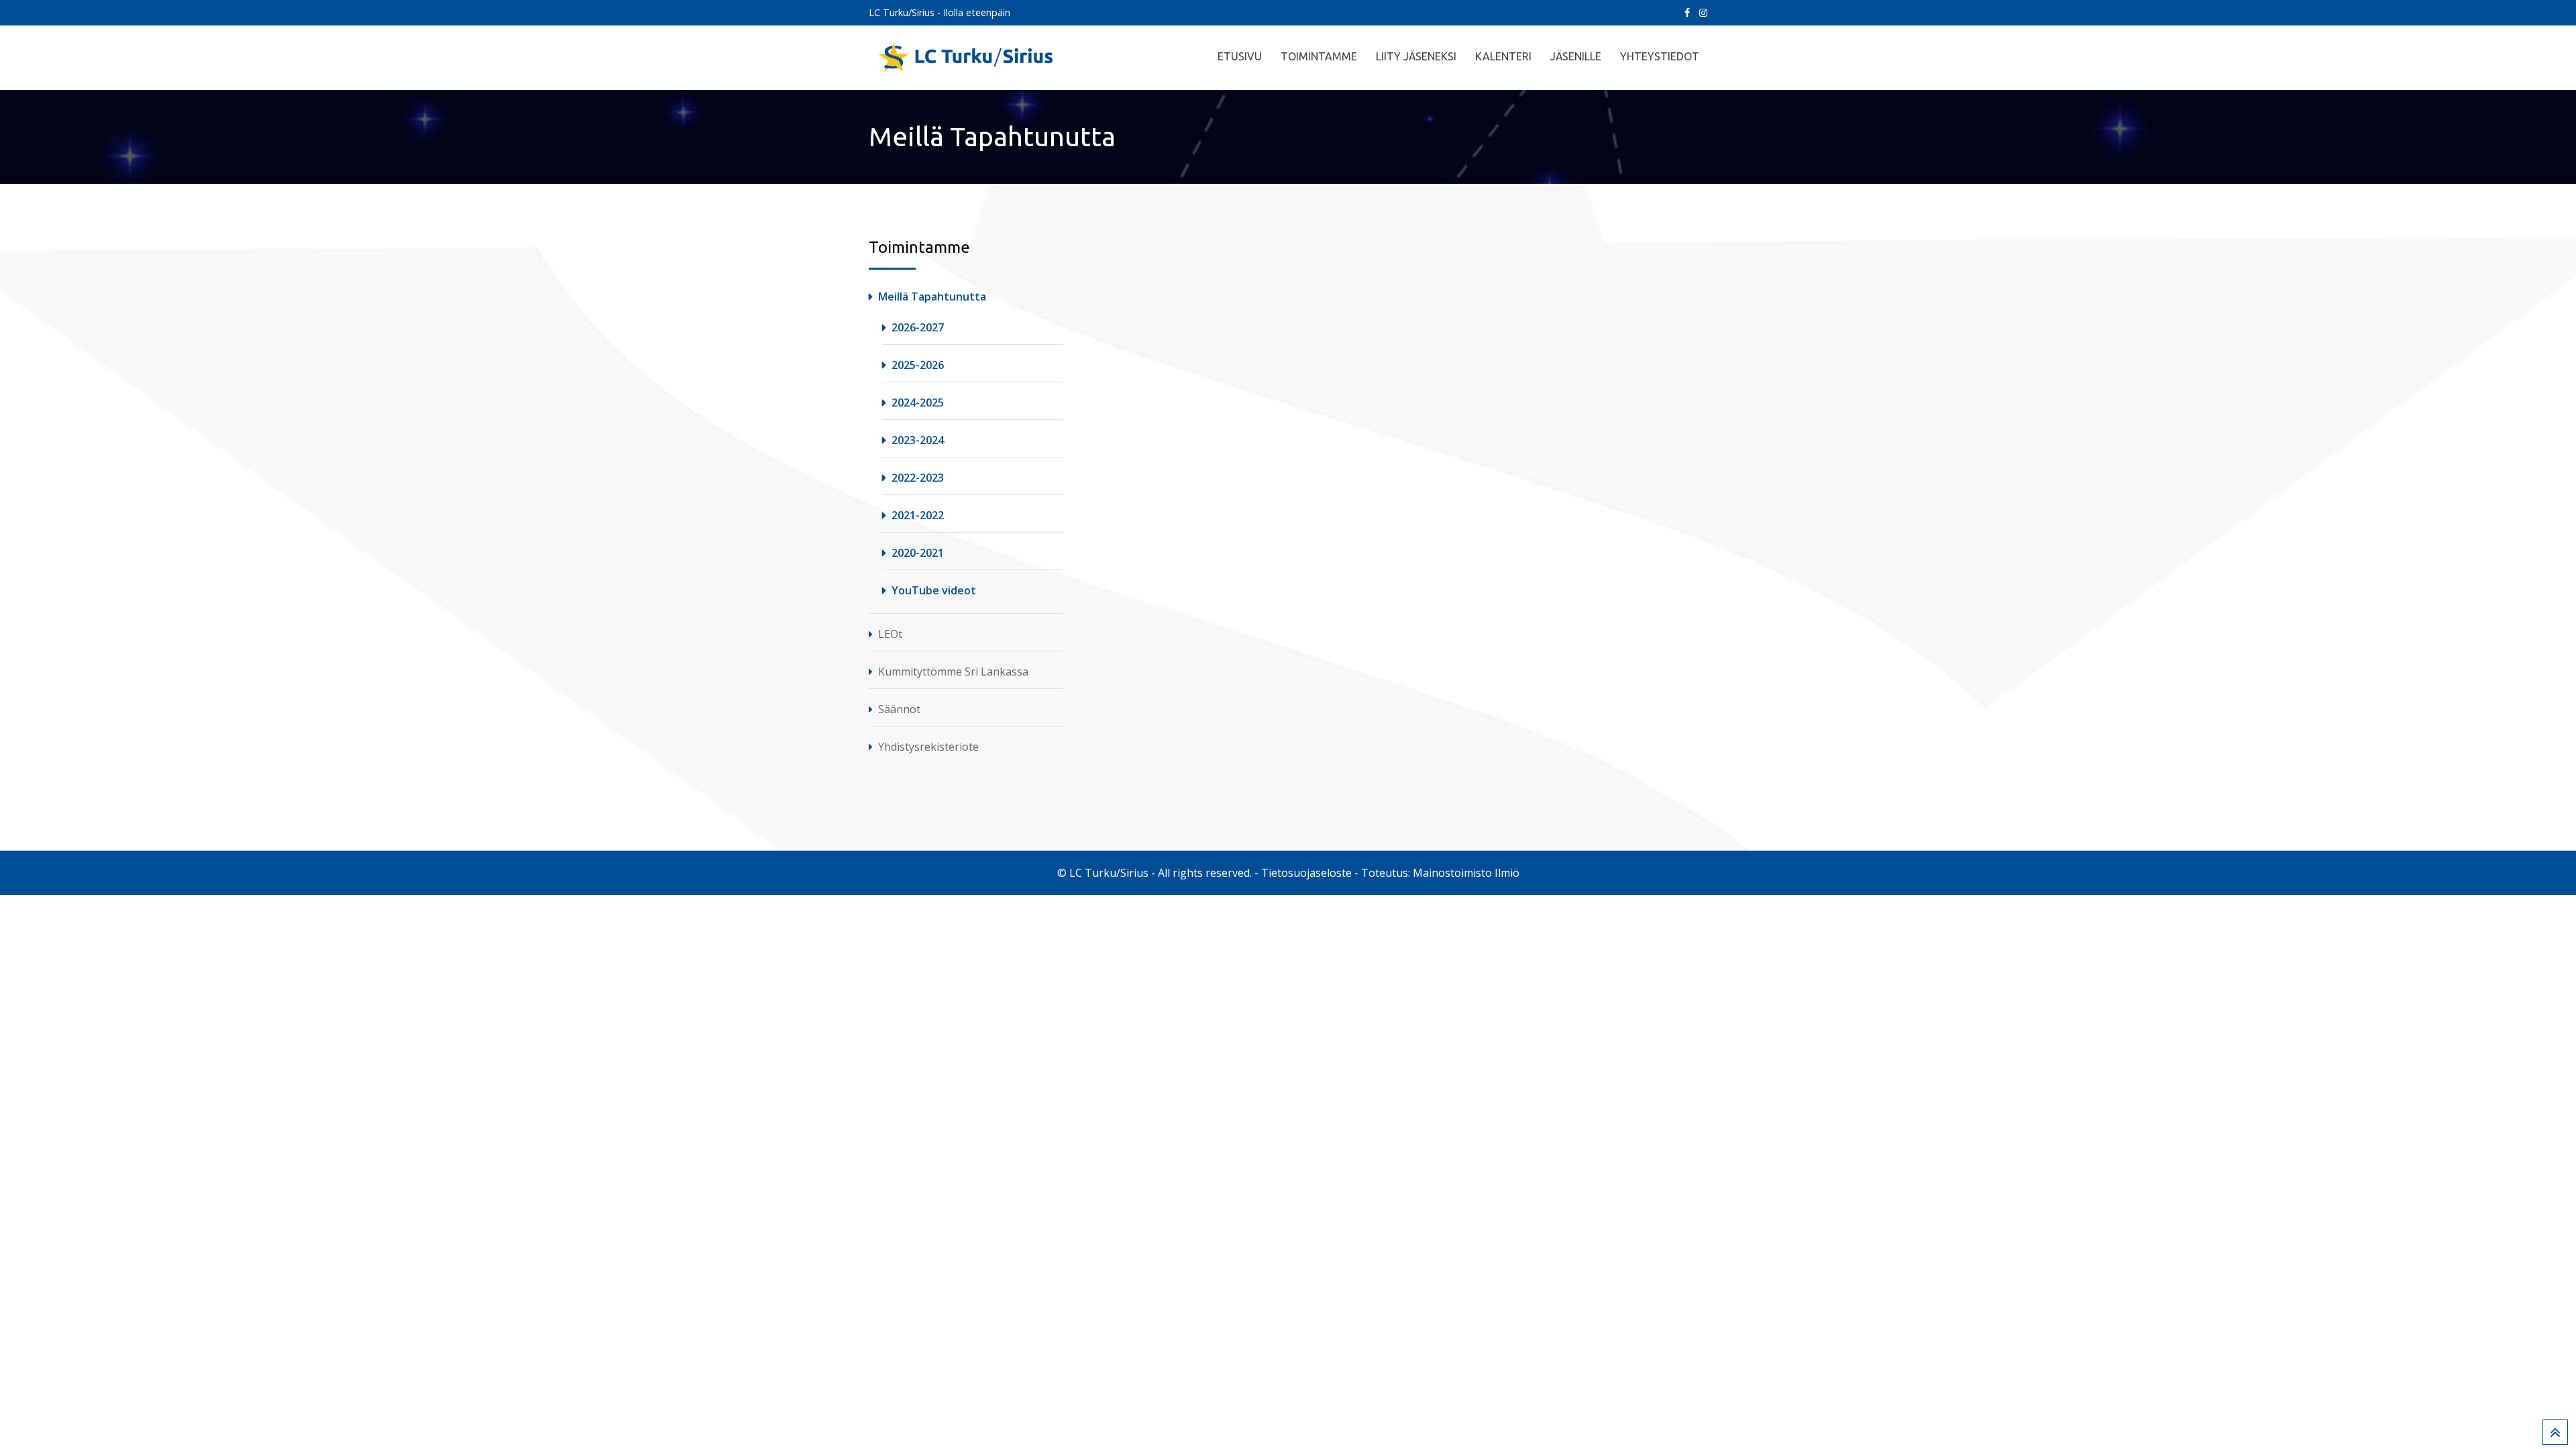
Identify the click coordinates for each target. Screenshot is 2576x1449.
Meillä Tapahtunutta (932, 297)
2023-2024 (918, 440)
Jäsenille (1576, 56)
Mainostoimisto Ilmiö (1466, 873)
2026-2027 (918, 327)
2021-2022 (918, 515)
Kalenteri (1503, 56)
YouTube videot (934, 590)
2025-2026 (918, 365)
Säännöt (899, 709)
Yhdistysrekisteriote (928, 747)
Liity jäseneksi (1416, 56)
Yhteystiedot (1660, 56)
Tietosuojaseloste (1306, 873)
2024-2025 (918, 402)
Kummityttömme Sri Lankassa (953, 672)
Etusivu (1240, 56)
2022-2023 (918, 478)
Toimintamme (1319, 56)
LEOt (890, 634)
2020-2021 (918, 553)
